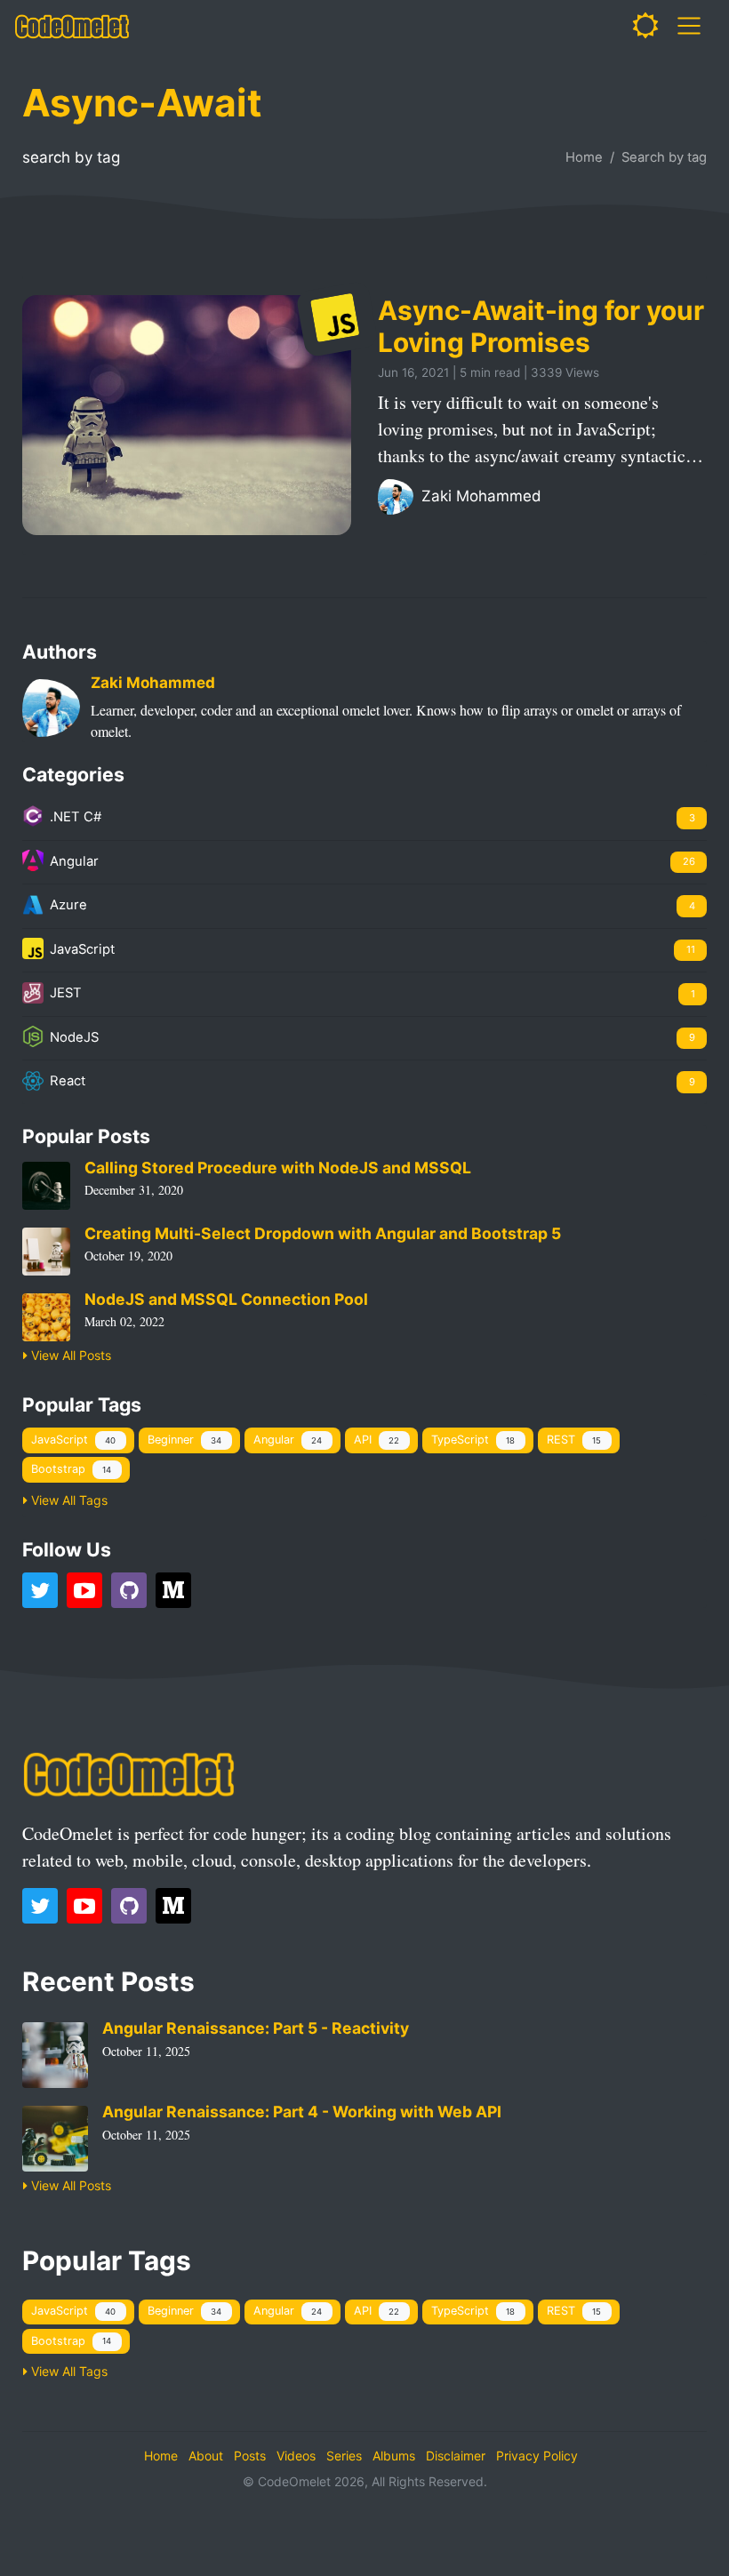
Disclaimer (456, 2456)
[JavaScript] (337, 319)
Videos (296, 2456)
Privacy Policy (537, 2456)
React (371, 1081)
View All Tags (68, 1500)
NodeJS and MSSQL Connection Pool (226, 1299)
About (206, 2456)
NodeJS (371, 1037)
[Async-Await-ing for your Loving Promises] (187, 414)
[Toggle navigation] (689, 26)
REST (574, 1440)
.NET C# (371, 817)
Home (584, 157)
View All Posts (69, 1355)
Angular (371, 861)
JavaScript (371, 949)
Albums (394, 2456)
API (377, 1440)
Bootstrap (71, 1469)
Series (344, 2456)
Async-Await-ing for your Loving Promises (541, 326)
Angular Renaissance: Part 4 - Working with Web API (302, 2112)
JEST (371, 993)
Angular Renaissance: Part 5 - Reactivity (256, 2028)
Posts (250, 2456)
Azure (371, 905)
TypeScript (473, 1440)
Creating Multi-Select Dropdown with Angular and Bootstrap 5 (323, 1233)
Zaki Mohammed (479, 496)
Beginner (184, 1440)
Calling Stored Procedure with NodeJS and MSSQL (278, 1168)
